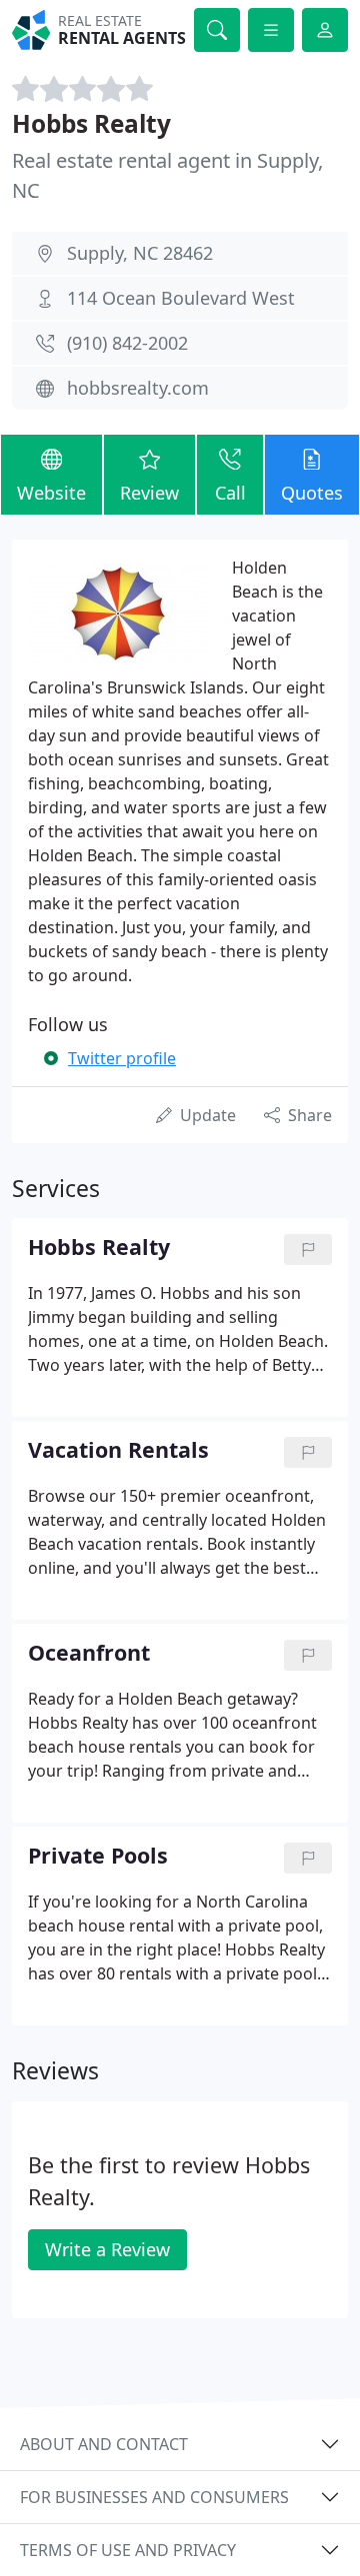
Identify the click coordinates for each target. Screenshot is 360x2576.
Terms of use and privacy (128, 2550)
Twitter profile (122, 1058)
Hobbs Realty (91, 123)
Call (230, 493)
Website (51, 493)
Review (149, 493)
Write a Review (107, 2249)
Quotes (312, 493)
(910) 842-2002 (127, 343)
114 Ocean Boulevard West (181, 298)
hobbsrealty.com (138, 388)
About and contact (104, 2444)
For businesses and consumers (154, 2497)
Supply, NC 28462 (140, 253)
